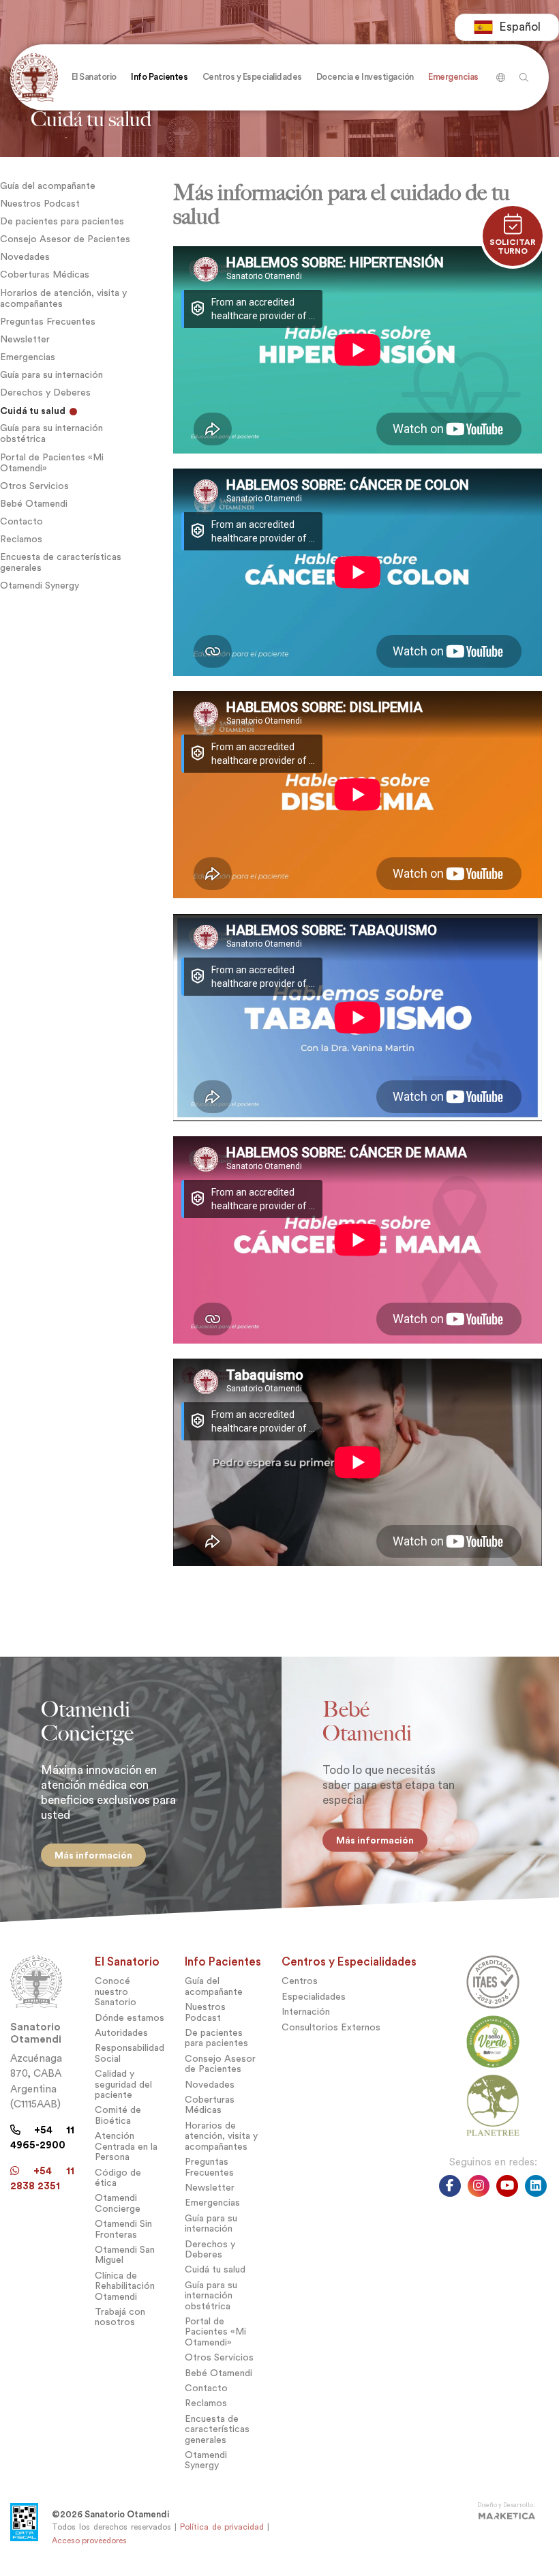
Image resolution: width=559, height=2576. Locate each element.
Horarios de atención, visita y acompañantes (63, 298)
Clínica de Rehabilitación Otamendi (125, 2286)
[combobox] (507, 27)
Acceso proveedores (89, 2541)
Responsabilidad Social (130, 2053)
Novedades (25, 257)
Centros (300, 1981)
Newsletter (25, 339)
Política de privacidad (222, 2527)
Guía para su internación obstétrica (51, 433)
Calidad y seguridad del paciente (123, 2084)
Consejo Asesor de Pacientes (65, 239)
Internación (306, 2012)
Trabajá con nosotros (120, 2317)
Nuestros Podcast (40, 204)
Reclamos (21, 539)
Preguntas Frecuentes (48, 322)
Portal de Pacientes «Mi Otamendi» (52, 463)
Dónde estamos (130, 2018)
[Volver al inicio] (37, 77)
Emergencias (28, 357)
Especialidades (314, 1997)
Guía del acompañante (48, 186)
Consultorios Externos (331, 2027)
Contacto (21, 521)
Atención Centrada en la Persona (126, 2146)
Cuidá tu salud (34, 411)
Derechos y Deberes (45, 393)
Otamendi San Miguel (125, 2255)
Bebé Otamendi (34, 504)
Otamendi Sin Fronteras (123, 2229)
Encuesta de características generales (61, 562)
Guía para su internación (51, 375)
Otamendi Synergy (40, 586)
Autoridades (121, 2033)
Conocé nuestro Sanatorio (116, 1992)
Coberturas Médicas (45, 275)
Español (520, 27)
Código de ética (118, 2178)
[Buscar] (499, 72)
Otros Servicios (34, 486)
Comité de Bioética (118, 2115)
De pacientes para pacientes (62, 221)
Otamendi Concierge (118, 2203)
